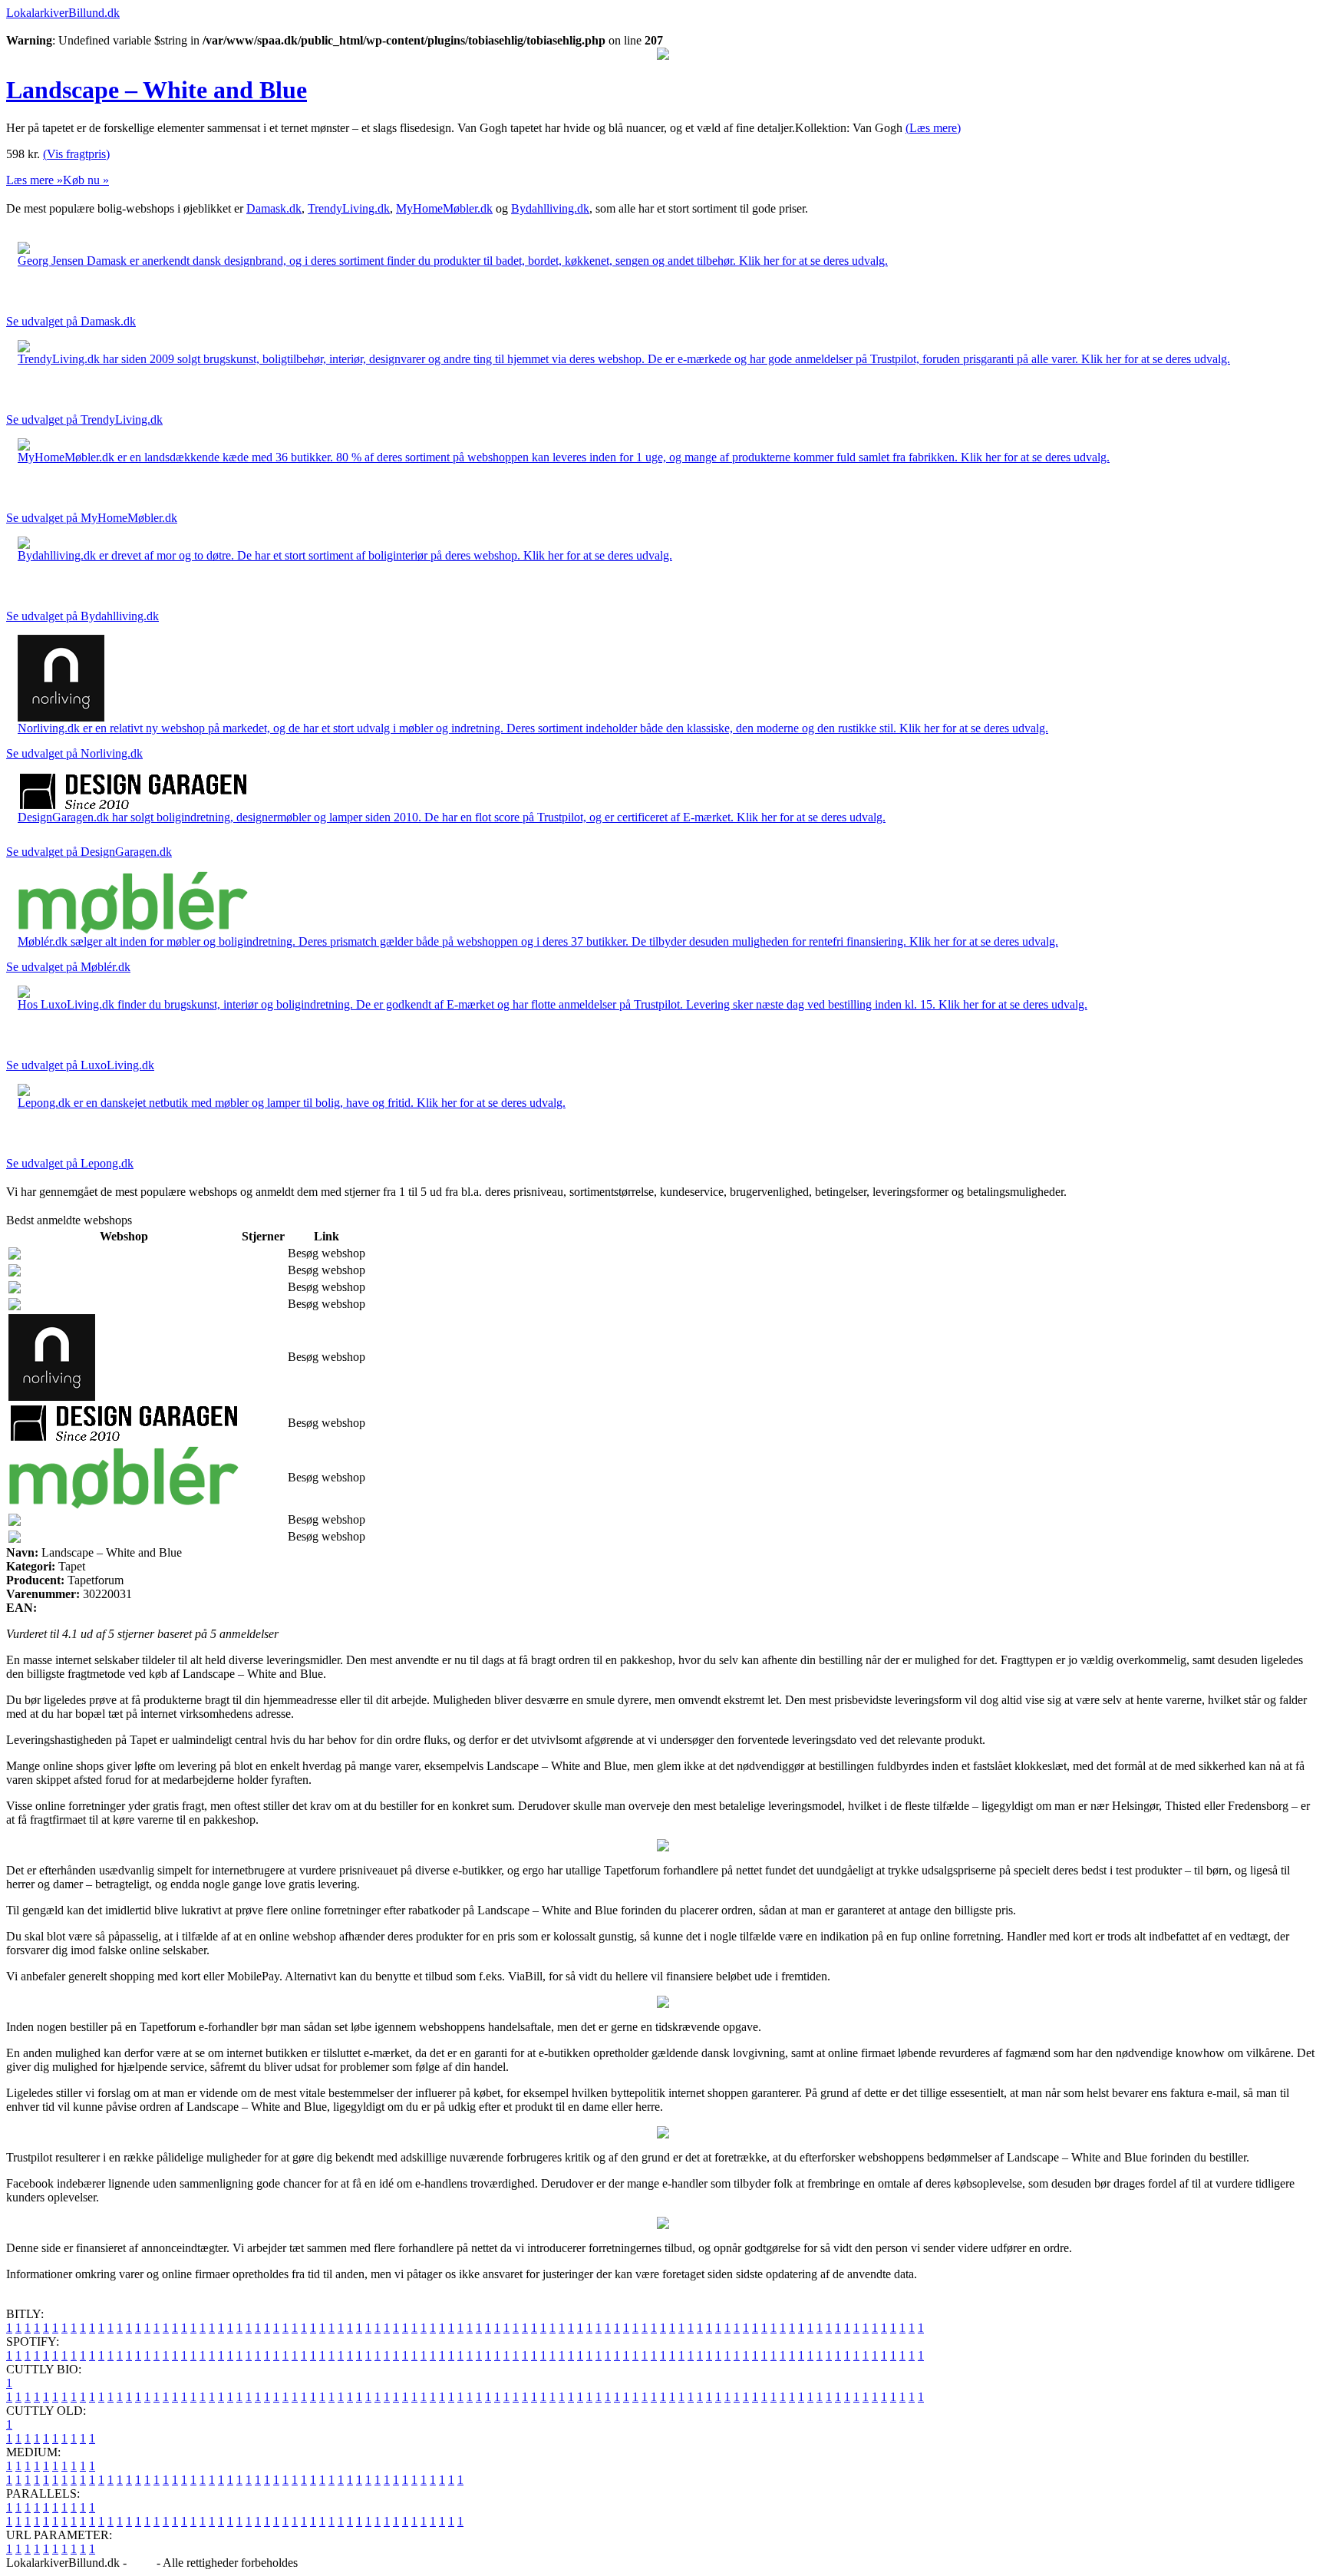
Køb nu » (86, 180)
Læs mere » (35, 180)
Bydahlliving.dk (550, 208)
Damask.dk (274, 208)
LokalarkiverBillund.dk (63, 13)
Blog (142, 2563)
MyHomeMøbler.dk (444, 208)
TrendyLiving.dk (349, 208)
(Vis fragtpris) (76, 154)
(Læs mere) (933, 128)
